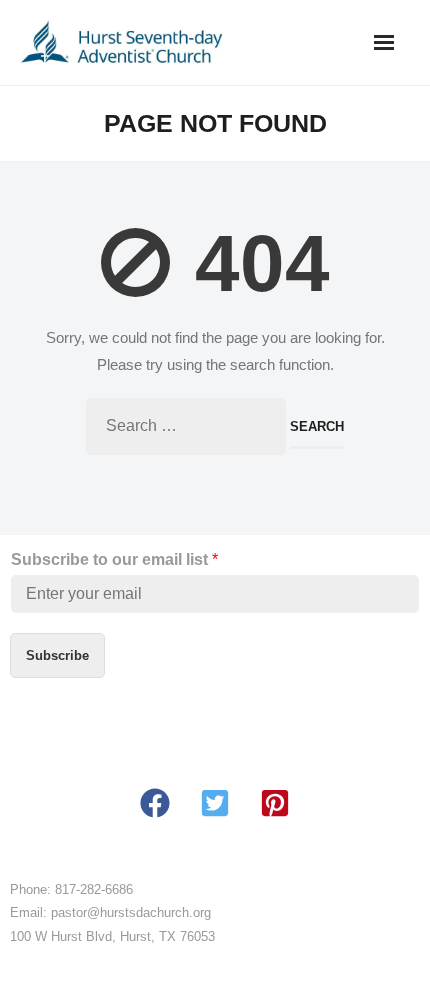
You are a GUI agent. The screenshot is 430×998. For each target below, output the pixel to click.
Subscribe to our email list (114, 559)
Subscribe (57, 655)
